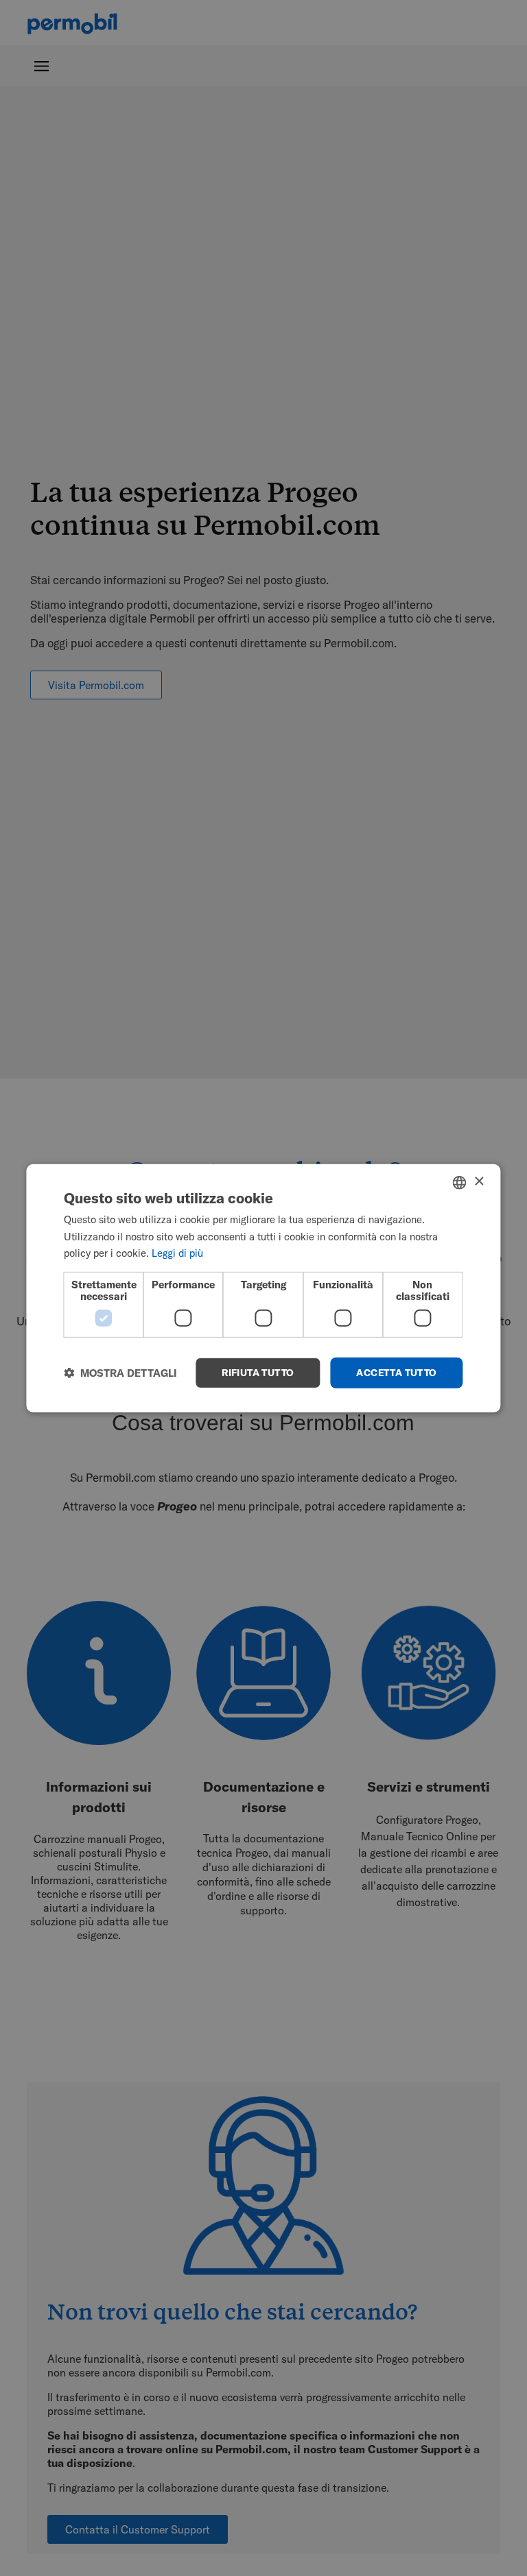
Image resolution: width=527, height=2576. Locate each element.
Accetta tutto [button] (396, 1373)
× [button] (479, 1182)
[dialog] (263, 1288)
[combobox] (460, 1182)
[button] (120, 1373)
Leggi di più (177, 1253)
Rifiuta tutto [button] (258, 1373)
